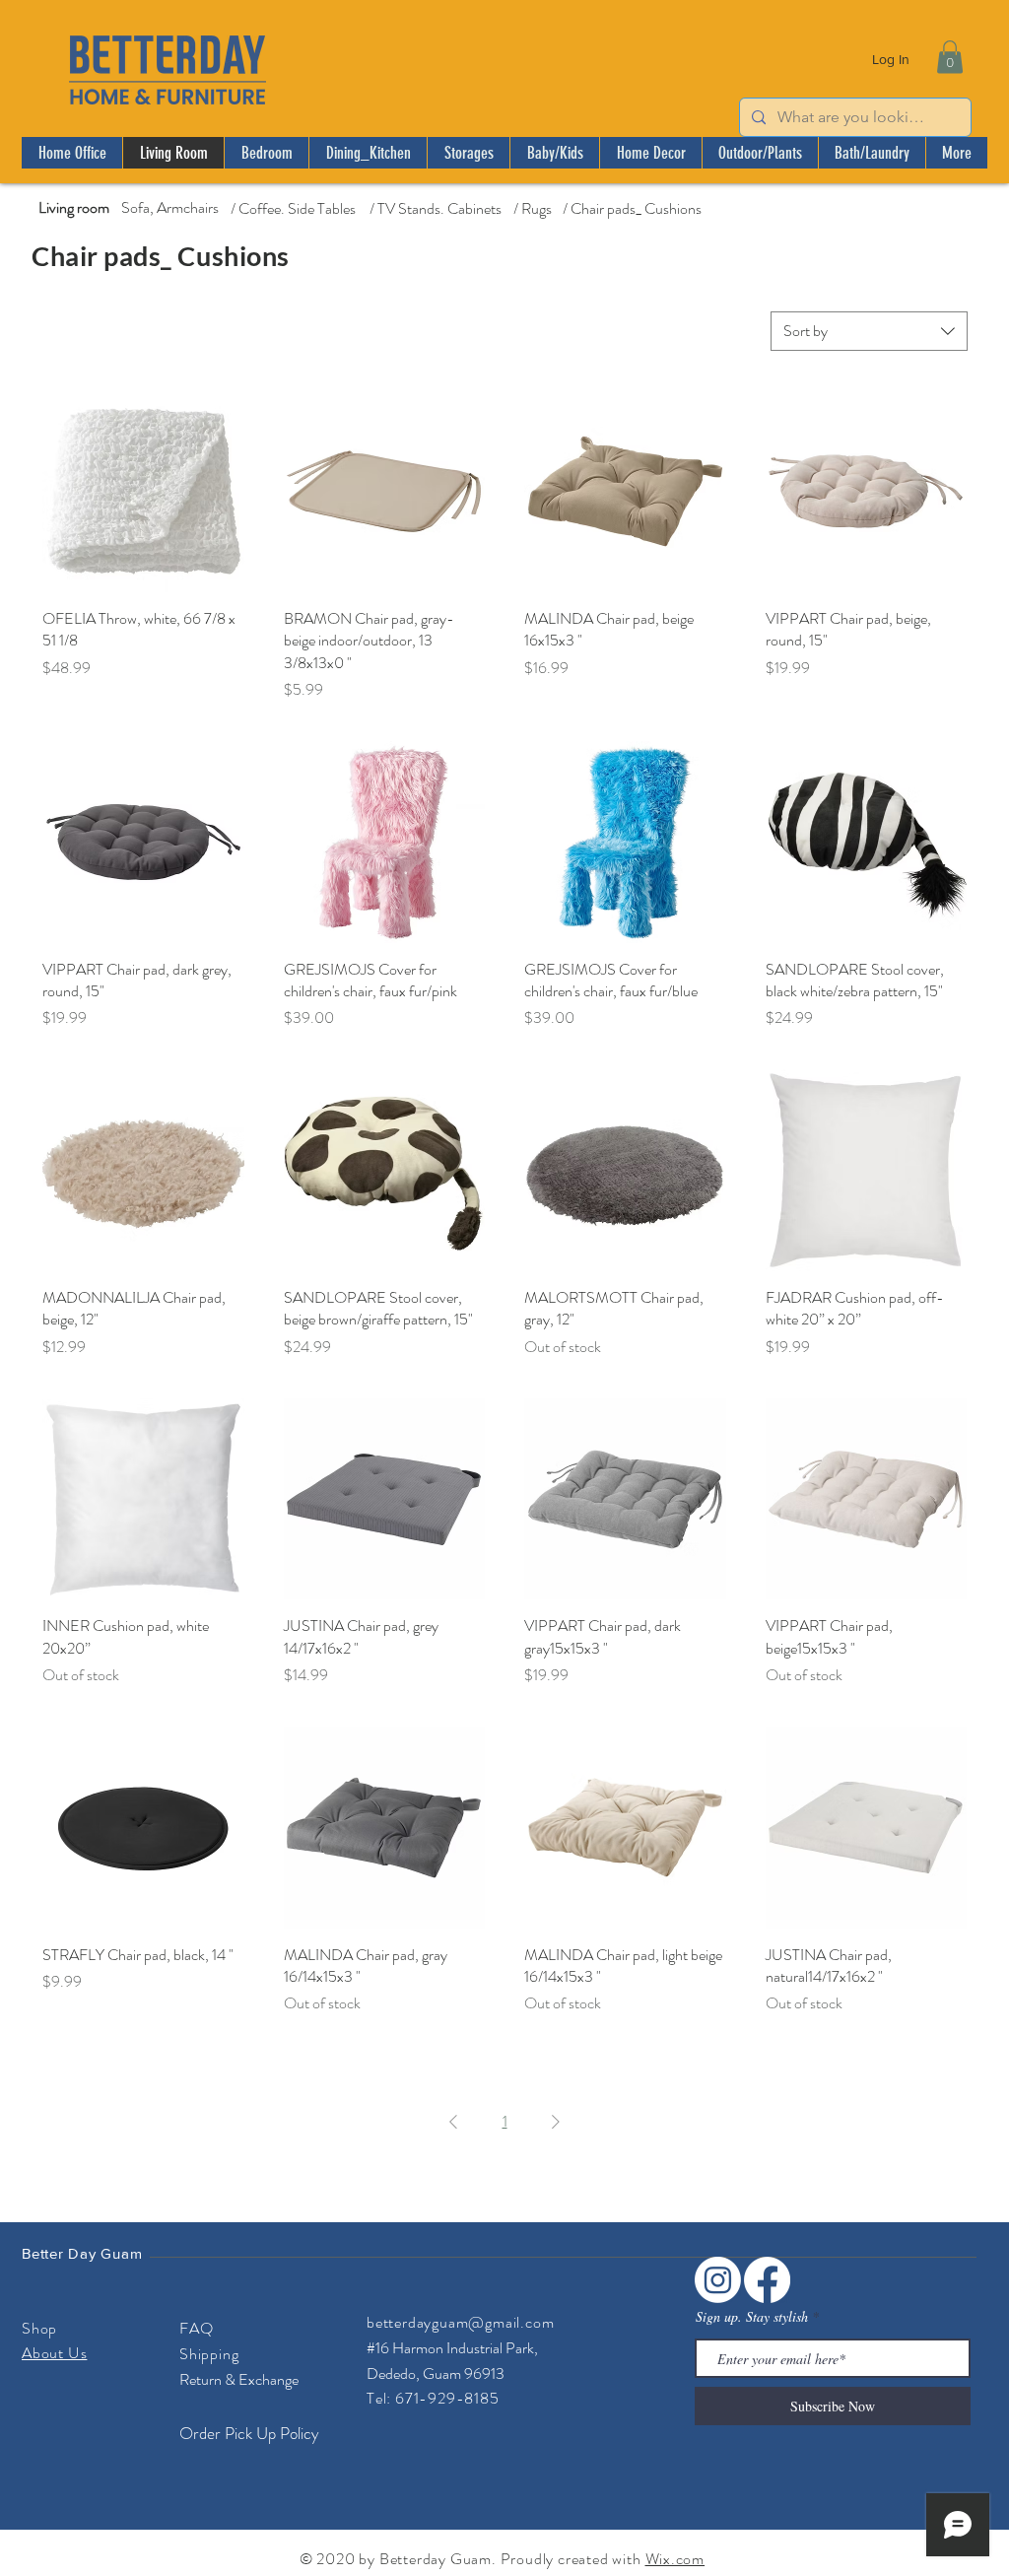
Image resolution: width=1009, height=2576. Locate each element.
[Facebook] (767, 2280)
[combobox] (869, 331)
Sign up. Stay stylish (752, 2317)
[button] (950, 57)
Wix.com (675, 2559)
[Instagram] (718, 2280)
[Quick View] (143, 491)
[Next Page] (556, 2122)
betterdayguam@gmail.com (460, 2322)
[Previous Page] (453, 2122)
